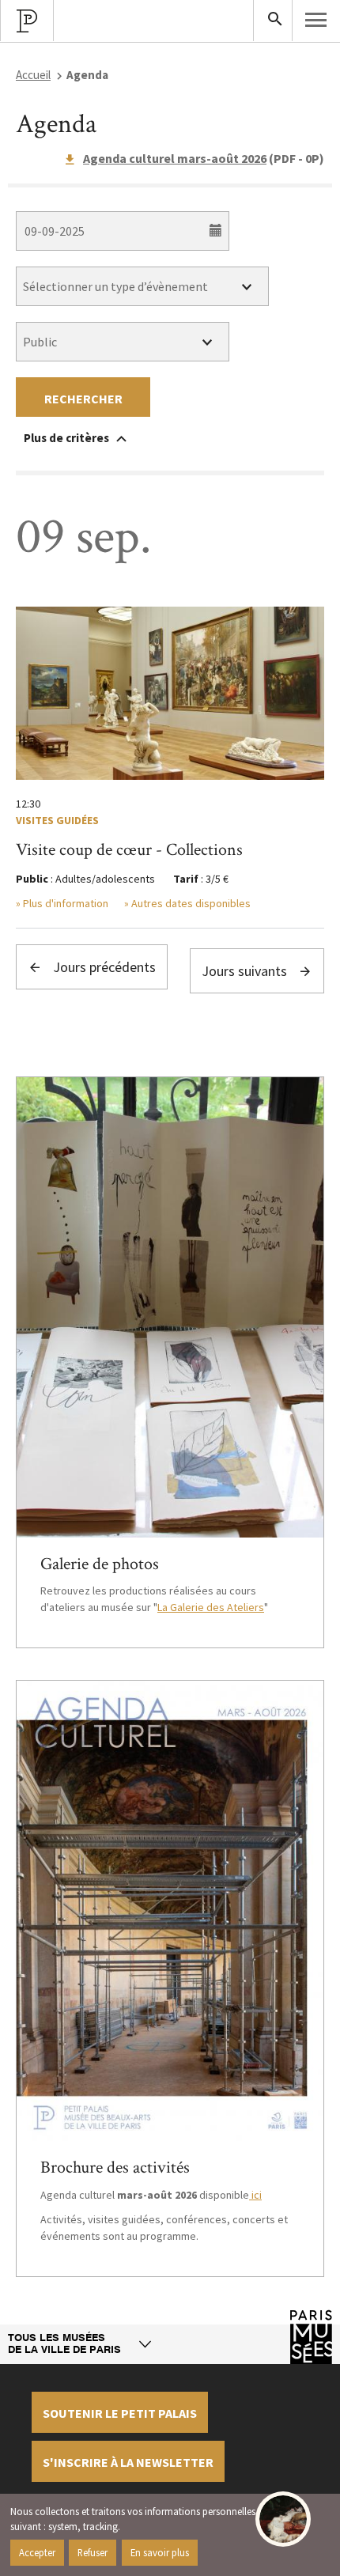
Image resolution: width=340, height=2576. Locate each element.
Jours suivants (246, 971)
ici (255, 2195)
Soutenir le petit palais (120, 2413)
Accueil (33, 75)
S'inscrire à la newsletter (128, 2462)
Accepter (37, 2552)
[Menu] (316, 20)
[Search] (273, 21)
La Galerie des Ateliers (211, 1607)
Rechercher (83, 399)
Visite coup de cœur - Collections (129, 850)
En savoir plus (160, 2552)
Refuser (93, 2552)
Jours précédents (103, 967)
